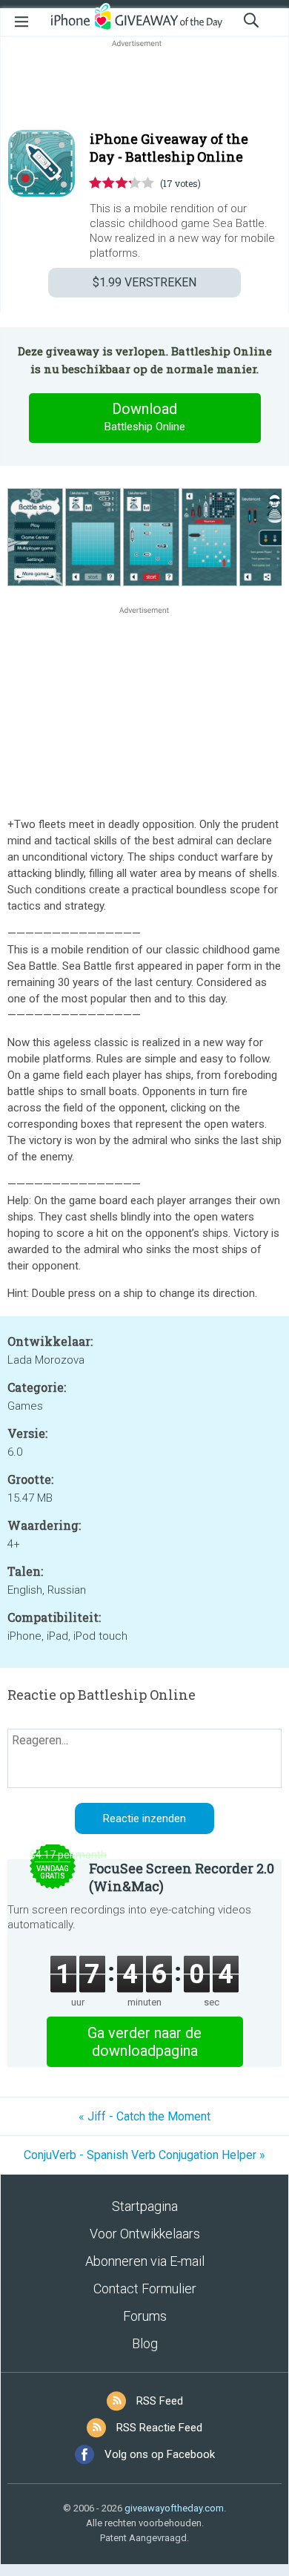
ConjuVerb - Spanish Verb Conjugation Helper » (144, 2155)
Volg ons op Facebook (160, 2454)
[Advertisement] (144, 86)
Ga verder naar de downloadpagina (144, 2042)
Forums (145, 2316)
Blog (145, 2343)
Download (145, 417)
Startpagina (145, 2206)
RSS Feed (160, 2401)
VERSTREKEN (144, 282)
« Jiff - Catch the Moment (144, 2116)
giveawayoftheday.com (174, 2508)
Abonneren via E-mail (145, 2261)
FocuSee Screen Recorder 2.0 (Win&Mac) (182, 1877)
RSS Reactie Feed (159, 2428)
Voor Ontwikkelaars (145, 2234)
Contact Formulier (145, 2288)
